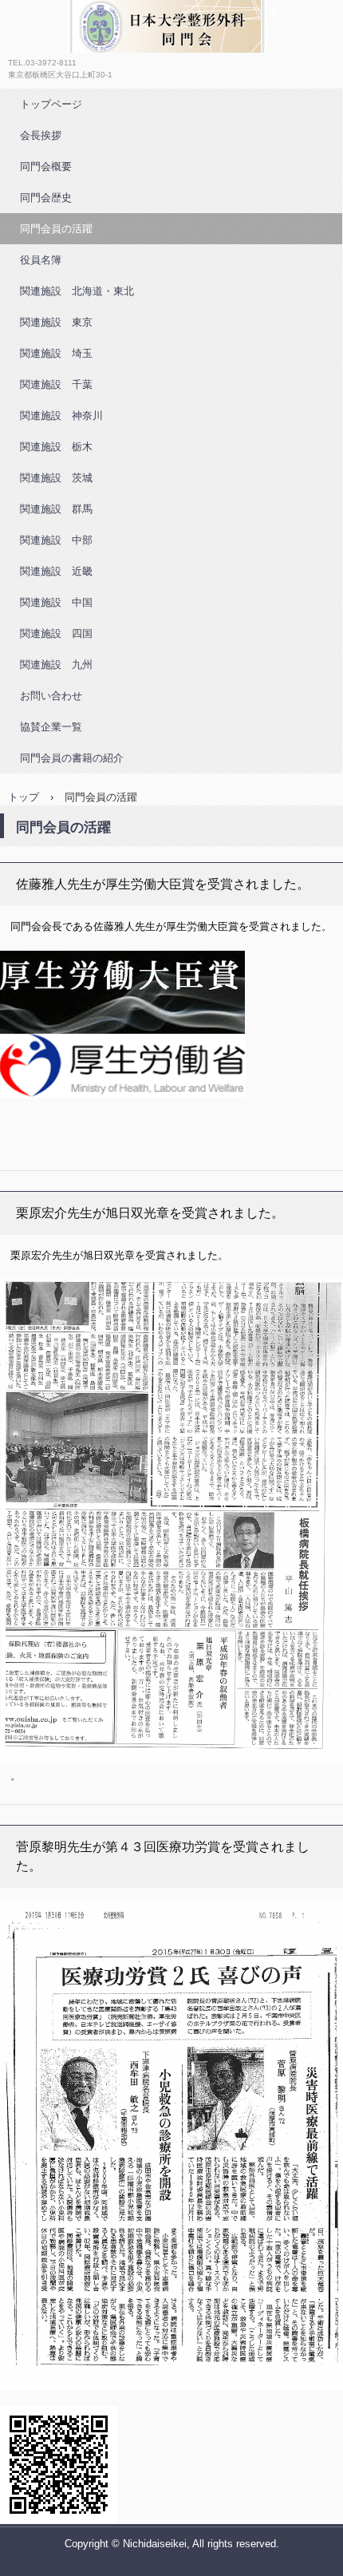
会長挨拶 (41, 135)
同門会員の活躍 (56, 229)
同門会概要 (46, 166)
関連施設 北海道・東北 (77, 291)
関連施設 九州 (56, 665)
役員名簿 (41, 260)
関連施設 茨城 (56, 478)
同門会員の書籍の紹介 (72, 758)
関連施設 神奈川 (61, 415)
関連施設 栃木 (56, 447)
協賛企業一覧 (51, 727)
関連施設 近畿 (56, 571)
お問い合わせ (51, 696)
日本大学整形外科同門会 (124, 68)
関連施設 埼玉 (56, 353)
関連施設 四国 (56, 633)
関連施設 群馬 (56, 509)
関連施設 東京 (56, 322)
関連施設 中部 (56, 540)
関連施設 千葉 (56, 384)
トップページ (51, 104)
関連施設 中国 (56, 602)
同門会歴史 (46, 198)
